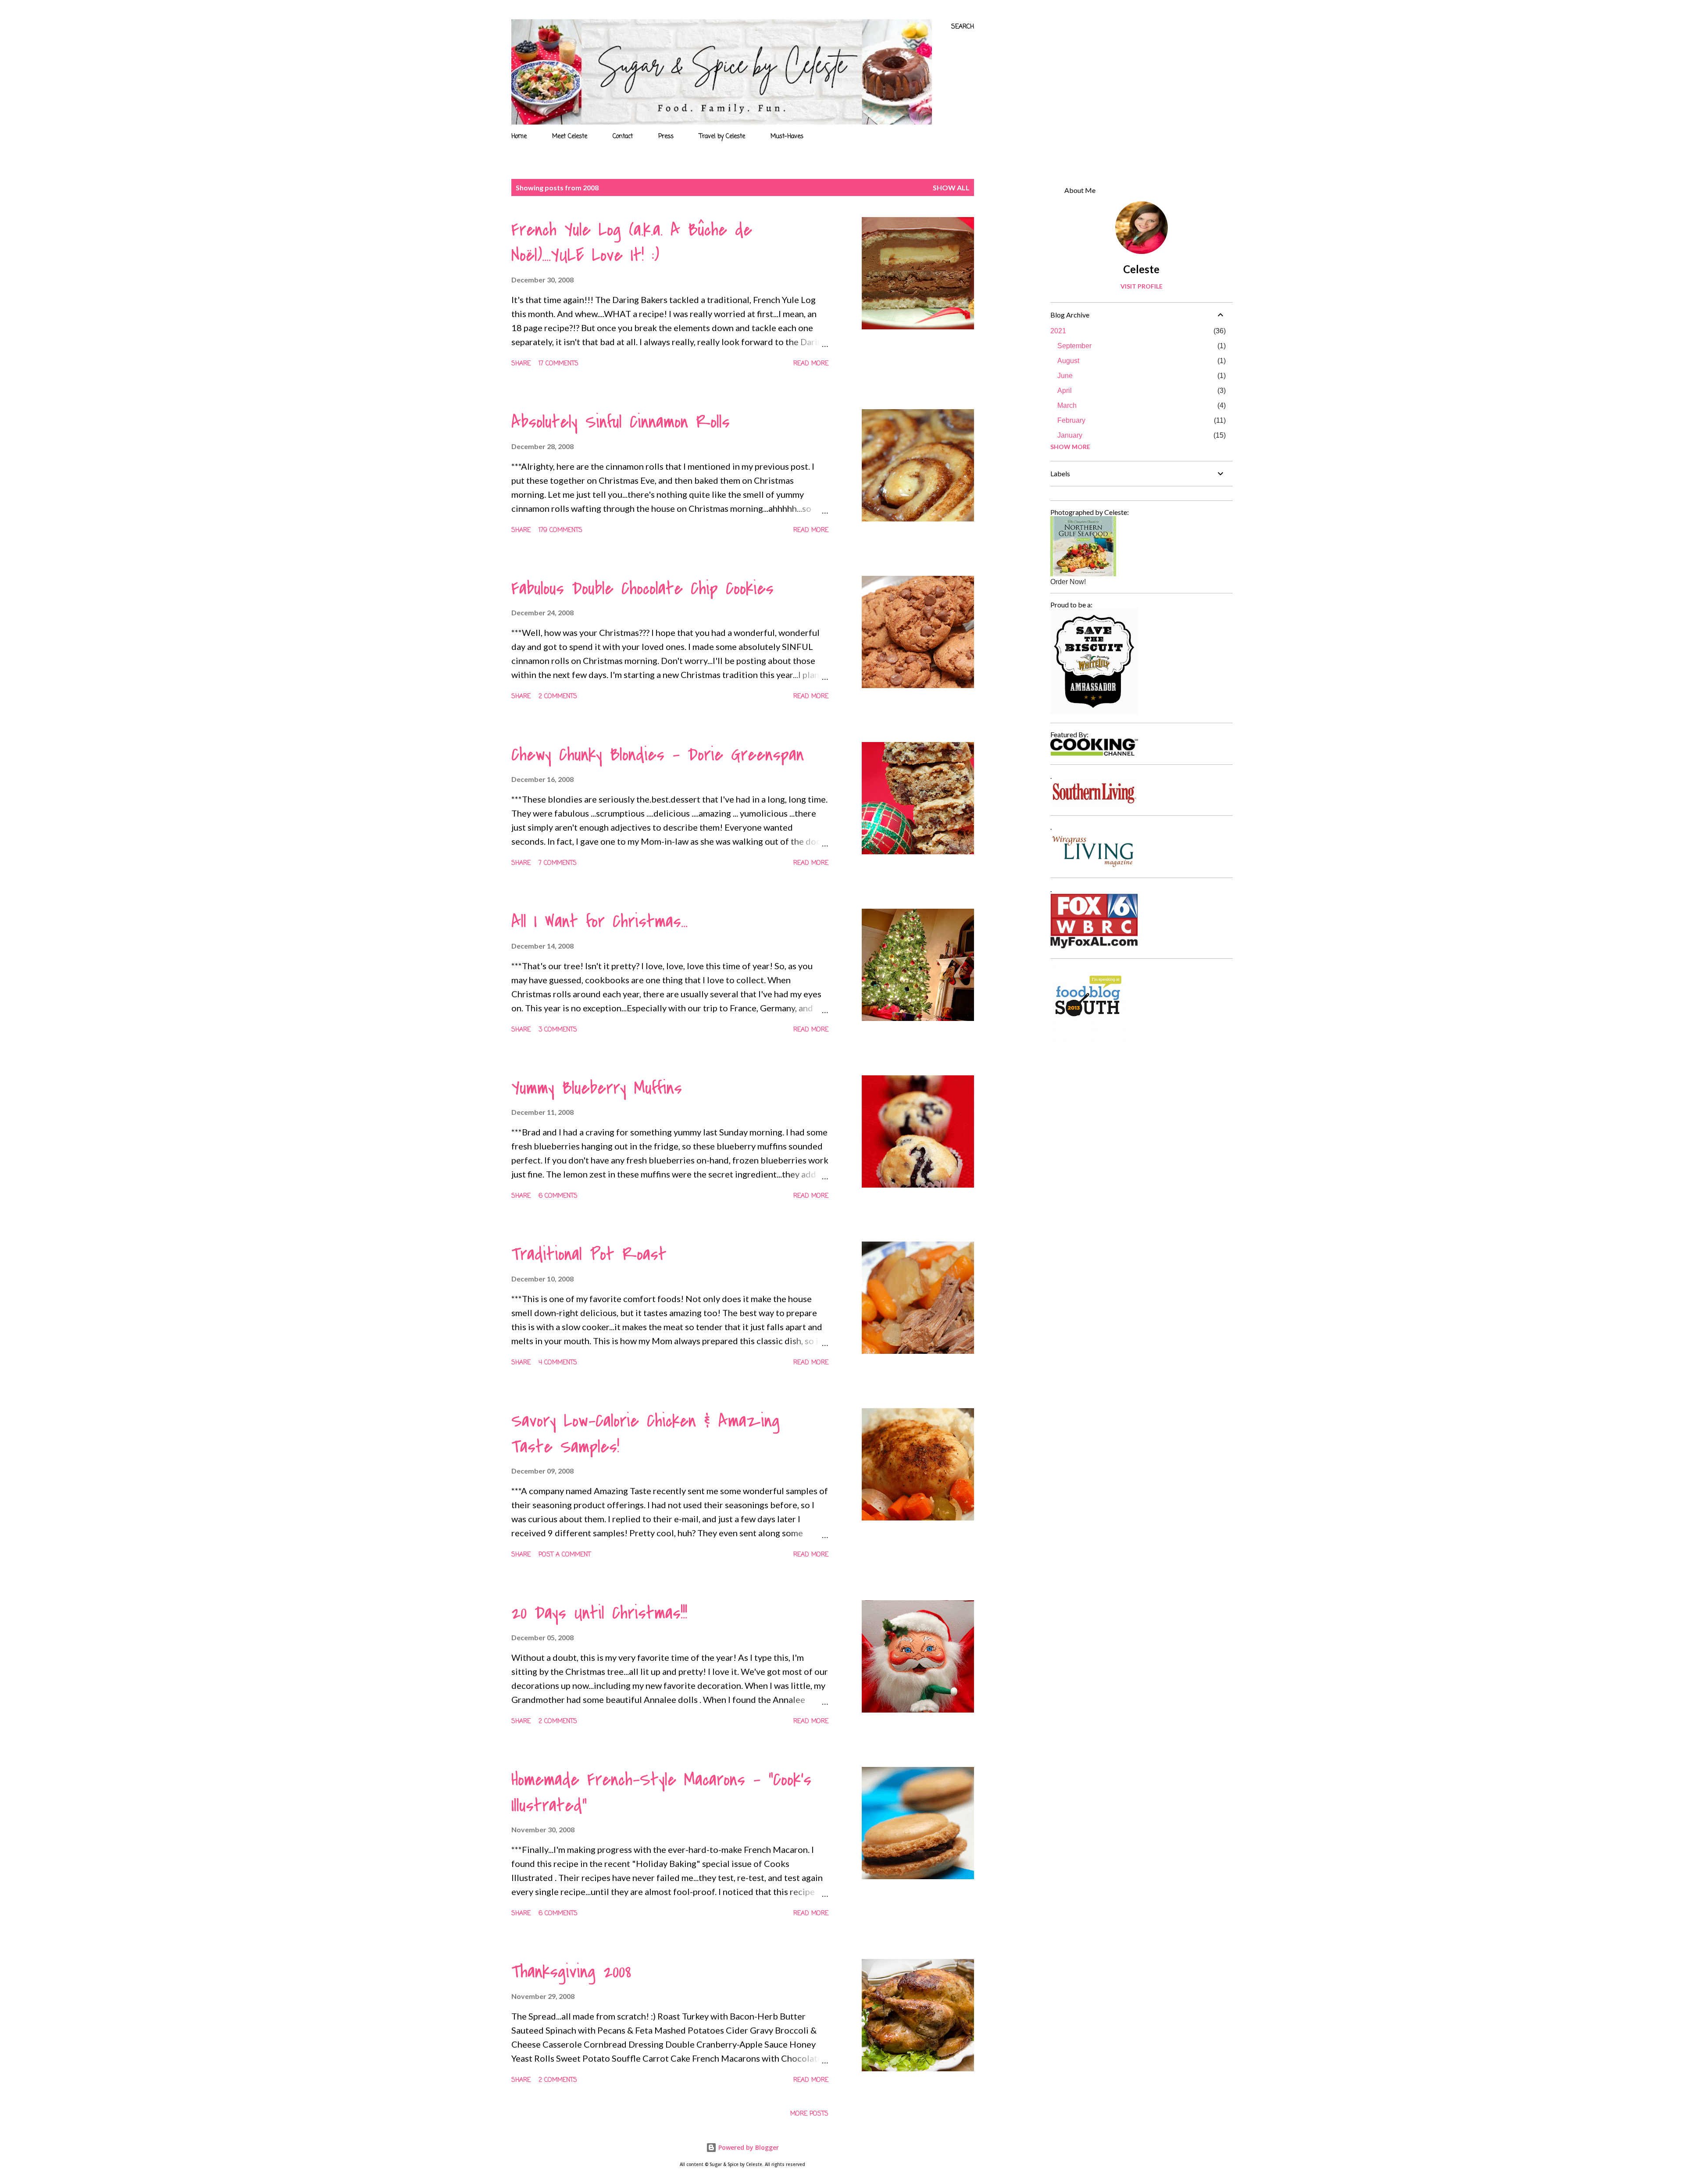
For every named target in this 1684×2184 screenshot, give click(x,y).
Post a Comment (565, 1555)
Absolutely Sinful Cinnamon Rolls (621, 422)
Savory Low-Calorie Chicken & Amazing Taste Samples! (646, 1434)
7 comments (558, 863)
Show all (951, 187)
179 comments (560, 530)
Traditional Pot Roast (589, 1254)
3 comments (558, 1030)
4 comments (558, 1363)
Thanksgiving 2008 (571, 1972)
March (1067, 405)
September (1074, 346)
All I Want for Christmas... (599, 921)
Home (519, 137)
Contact (623, 137)
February (1071, 420)
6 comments (558, 1196)
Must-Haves (787, 137)
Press (666, 137)
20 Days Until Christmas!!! (599, 1613)
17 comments (558, 364)
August (1068, 361)
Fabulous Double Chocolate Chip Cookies (642, 589)
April (1065, 391)
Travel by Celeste (722, 137)
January (1070, 435)
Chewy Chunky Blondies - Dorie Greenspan (658, 755)
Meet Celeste (570, 137)
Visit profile (1142, 286)
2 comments (558, 697)
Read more (811, 364)
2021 (1058, 331)
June (1065, 376)
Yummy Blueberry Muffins (597, 1088)
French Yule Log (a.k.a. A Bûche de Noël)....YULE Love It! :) (632, 243)
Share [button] (521, 364)
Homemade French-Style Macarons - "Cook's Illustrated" (661, 1793)
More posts (809, 2114)
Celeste (1141, 269)
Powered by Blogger (748, 2147)
